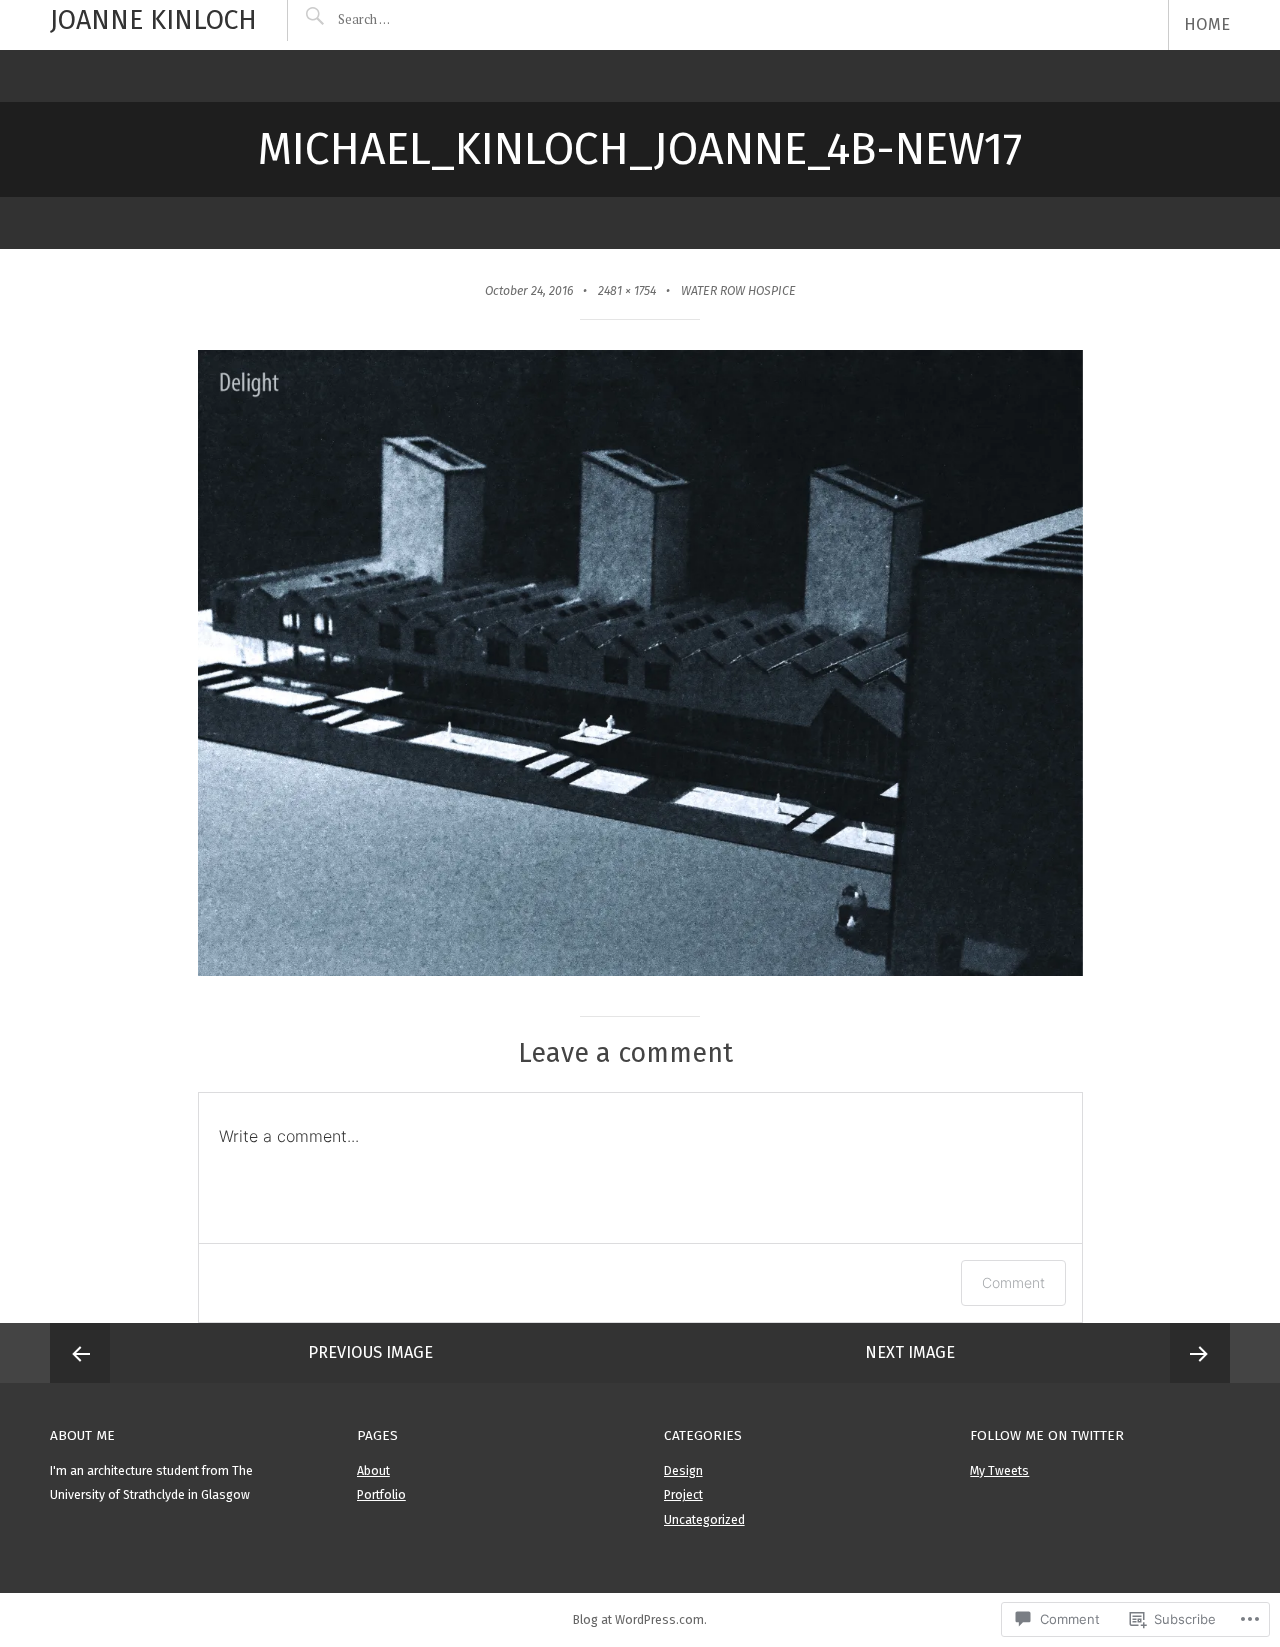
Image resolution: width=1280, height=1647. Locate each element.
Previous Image (370, 1352)
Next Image (910, 1352)
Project (683, 1495)
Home (1207, 24)
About (373, 1471)
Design (683, 1471)
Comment (1013, 1282)
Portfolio (381, 1495)
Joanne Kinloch (153, 20)
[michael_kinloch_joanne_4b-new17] (640, 970)
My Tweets (999, 1471)
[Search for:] (407, 19)
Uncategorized (704, 1520)
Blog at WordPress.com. (640, 1620)
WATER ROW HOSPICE (738, 291)
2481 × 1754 (627, 291)
